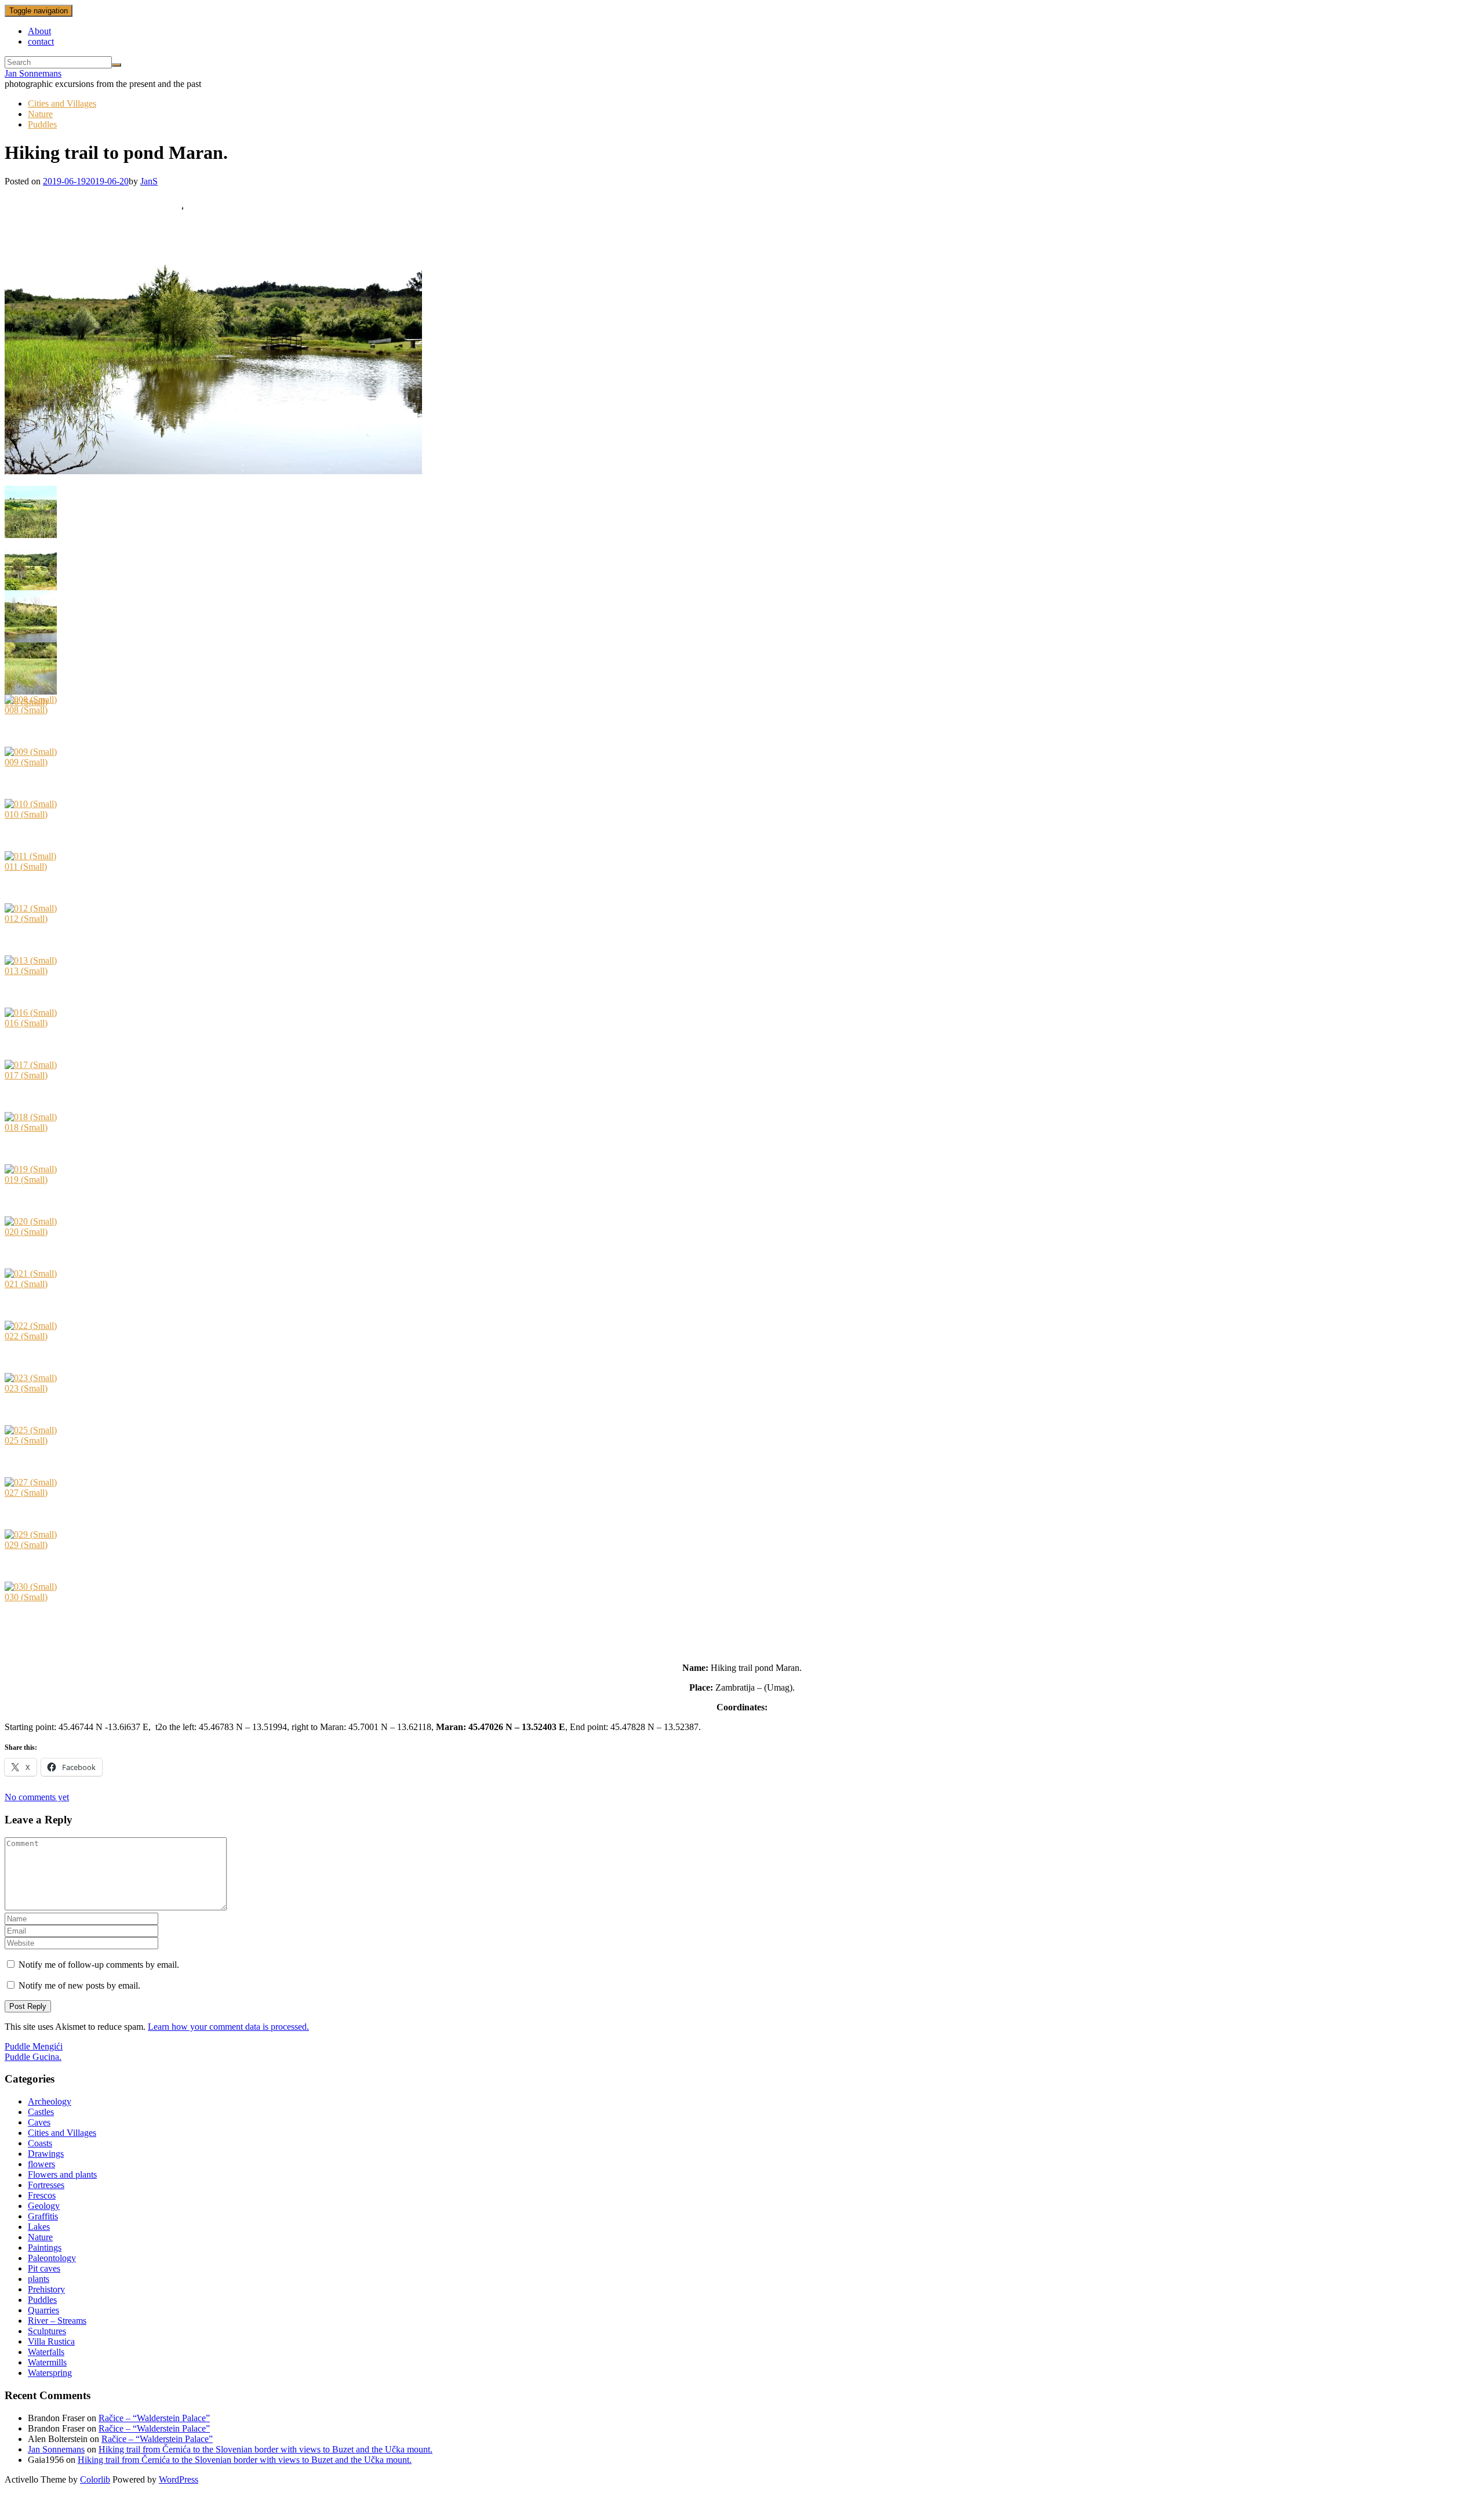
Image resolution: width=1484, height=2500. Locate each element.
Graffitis (43, 2216)
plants (39, 2279)
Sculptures (47, 2331)
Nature (40, 114)
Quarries (43, 2310)
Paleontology (52, 2258)
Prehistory (46, 2289)
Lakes (39, 2227)
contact (41, 41)
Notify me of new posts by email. (79, 1985)
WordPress (179, 2479)
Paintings (45, 2248)
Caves (39, 2122)
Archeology (50, 2101)
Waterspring (50, 2373)
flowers (41, 2164)
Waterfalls (46, 2352)
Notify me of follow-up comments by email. (99, 1965)
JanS (149, 181)
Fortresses (46, 2185)
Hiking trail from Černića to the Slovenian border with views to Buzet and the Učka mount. (265, 2449)
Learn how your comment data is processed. (228, 2027)
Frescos (42, 2195)
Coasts (40, 2143)
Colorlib (95, 2479)
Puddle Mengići (34, 2046)
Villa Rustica (51, 2341)
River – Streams (57, 2321)
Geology (44, 2206)
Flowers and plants (62, 2174)
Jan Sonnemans (33, 73)
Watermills (47, 2362)
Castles (41, 2112)
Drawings (46, 2154)
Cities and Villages (62, 103)
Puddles (42, 124)
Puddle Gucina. (33, 2057)
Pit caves (44, 2268)
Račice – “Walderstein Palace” (154, 2418)
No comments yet (37, 1797)
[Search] (117, 65)
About (39, 31)
